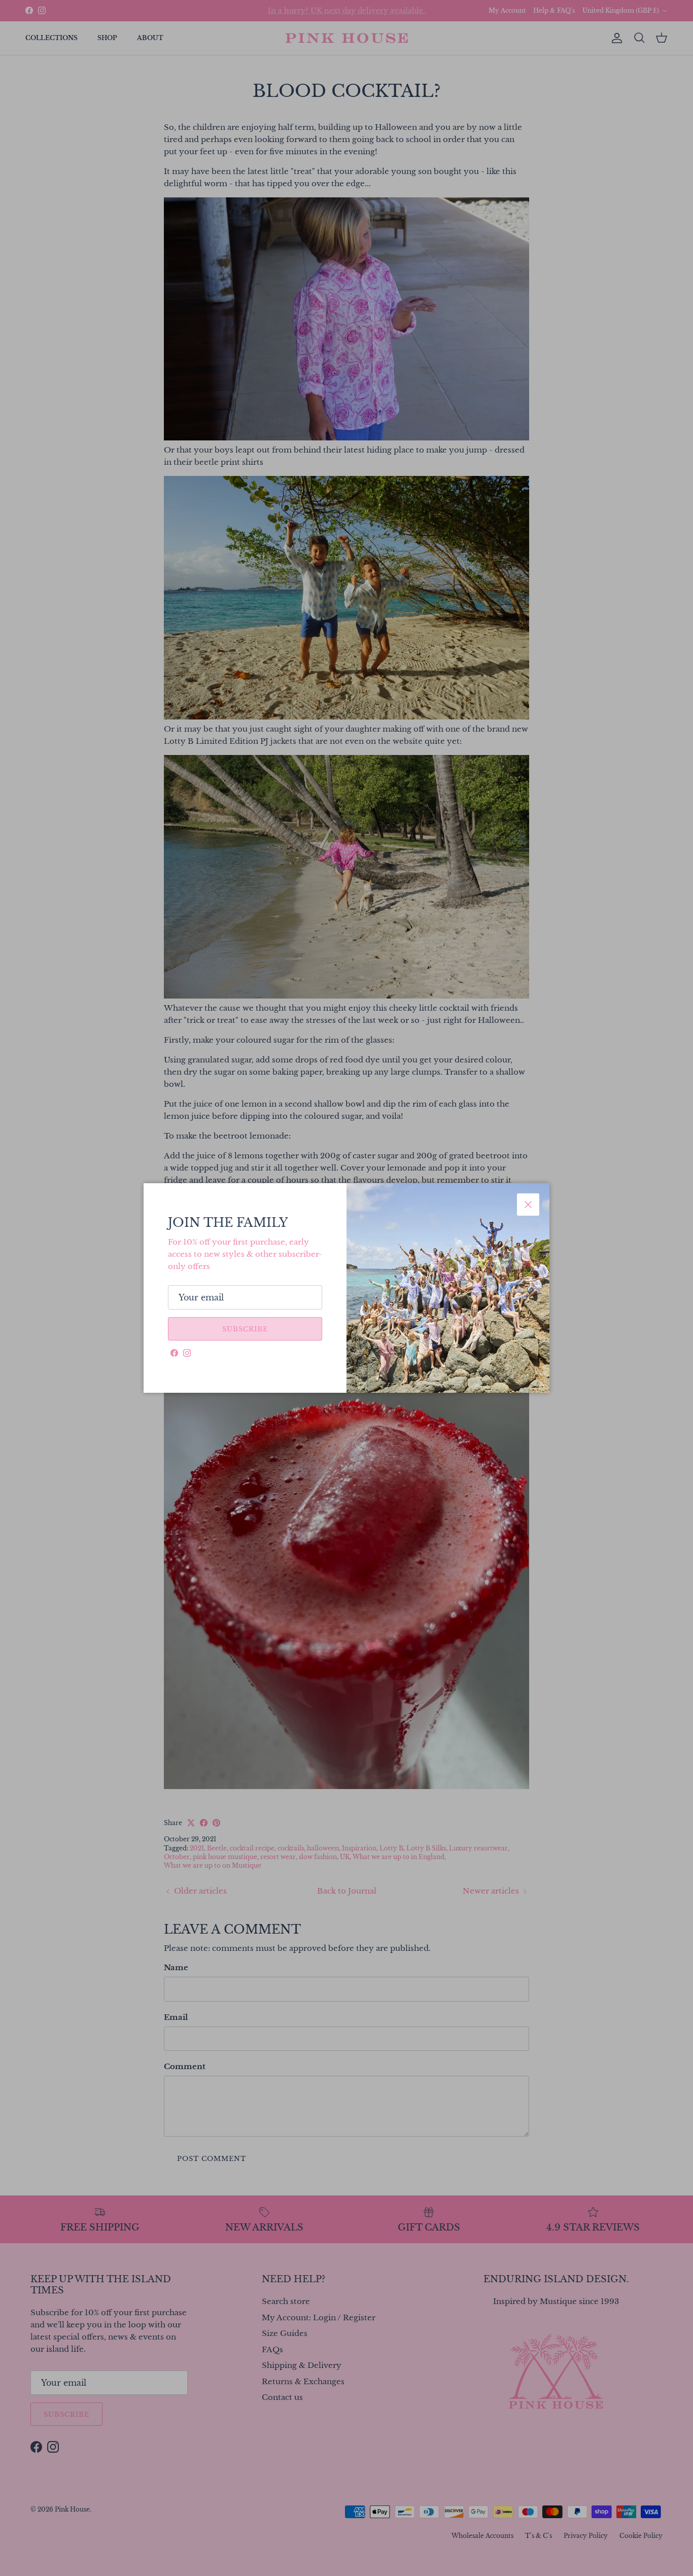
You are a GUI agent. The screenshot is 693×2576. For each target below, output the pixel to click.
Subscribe (245, 1329)
